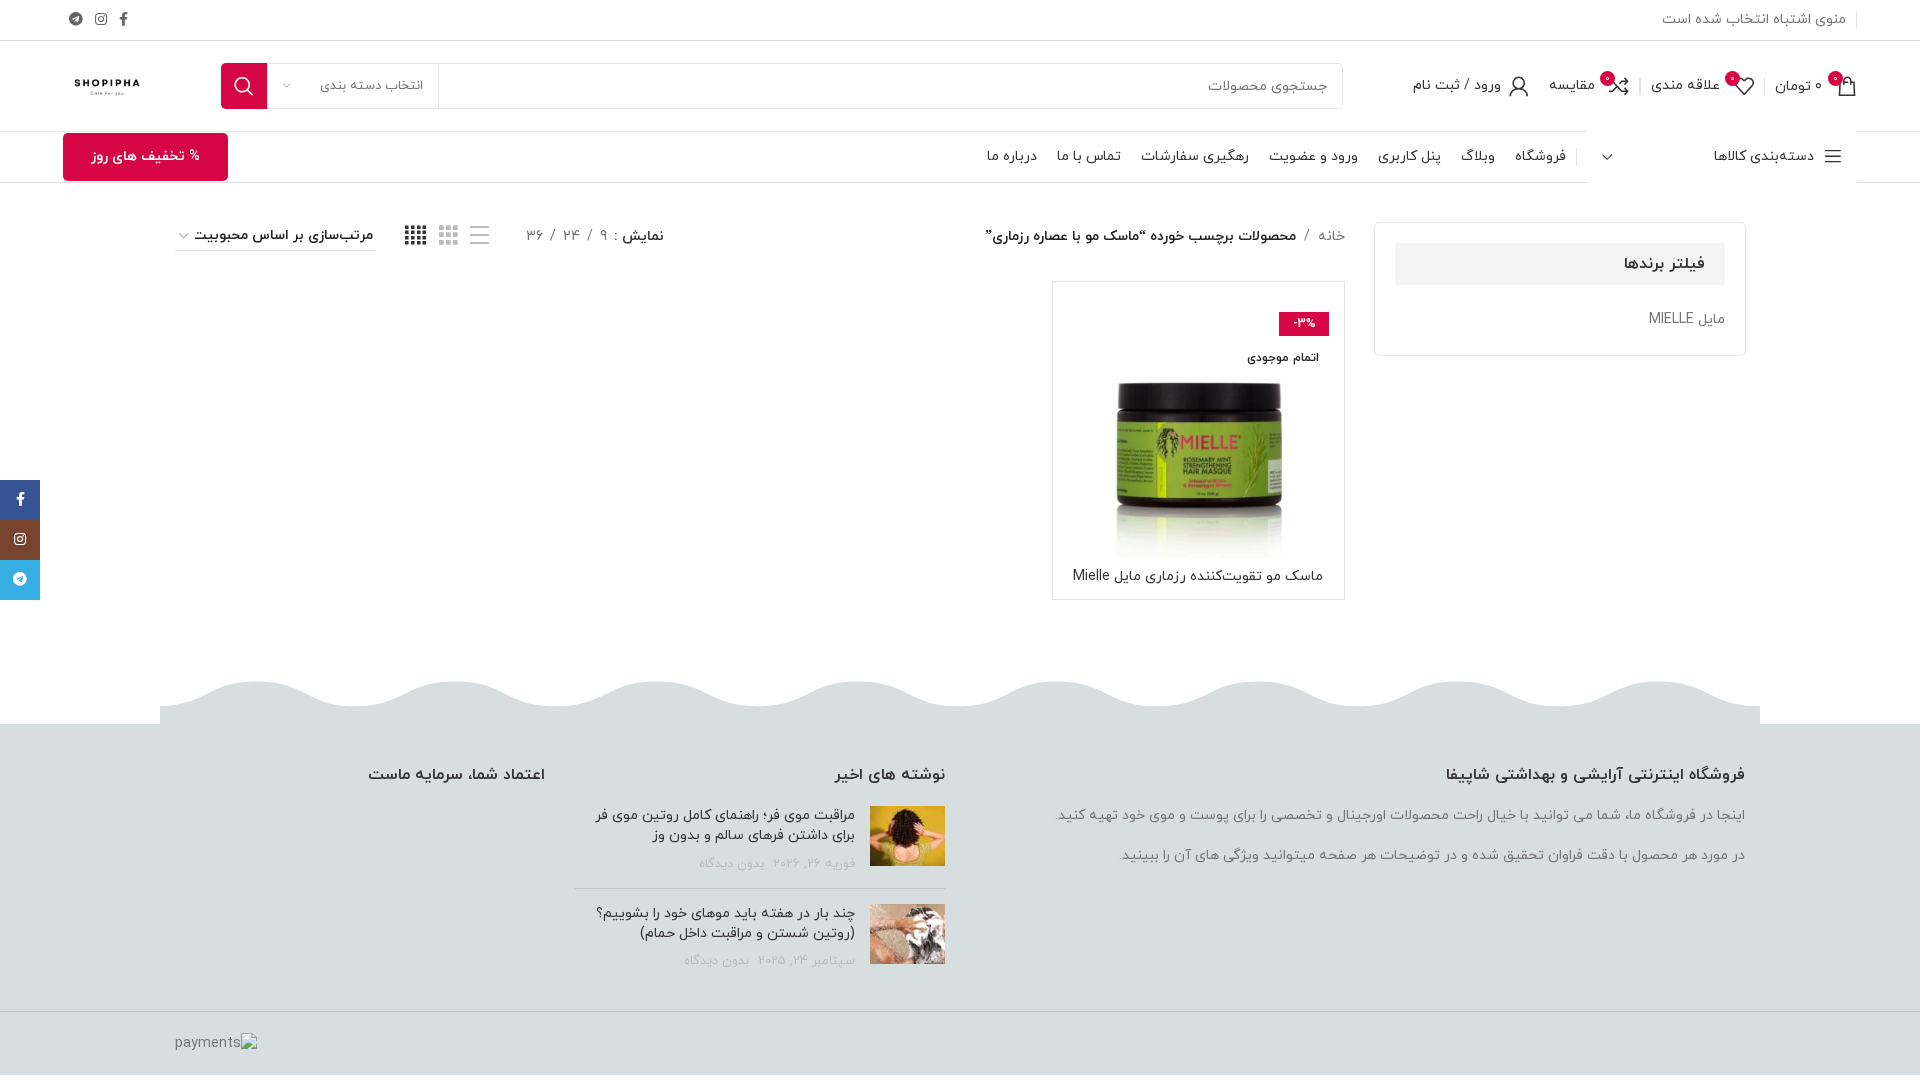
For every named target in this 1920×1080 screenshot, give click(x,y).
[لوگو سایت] (107, 84)
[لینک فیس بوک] (123, 20)
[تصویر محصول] (1198, 427)
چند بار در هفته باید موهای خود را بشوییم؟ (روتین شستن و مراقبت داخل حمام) (725, 923)
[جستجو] (244, 86)
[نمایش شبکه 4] (415, 236)
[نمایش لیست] (479, 236)
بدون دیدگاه (731, 864)
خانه (1331, 236)
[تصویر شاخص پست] (907, 839)
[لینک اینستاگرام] (101, 20)
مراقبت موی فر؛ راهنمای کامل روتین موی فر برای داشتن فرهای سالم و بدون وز (725, 825)
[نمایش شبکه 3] (448, 236)
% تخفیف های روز (145, 156)
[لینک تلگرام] (76, 20)
